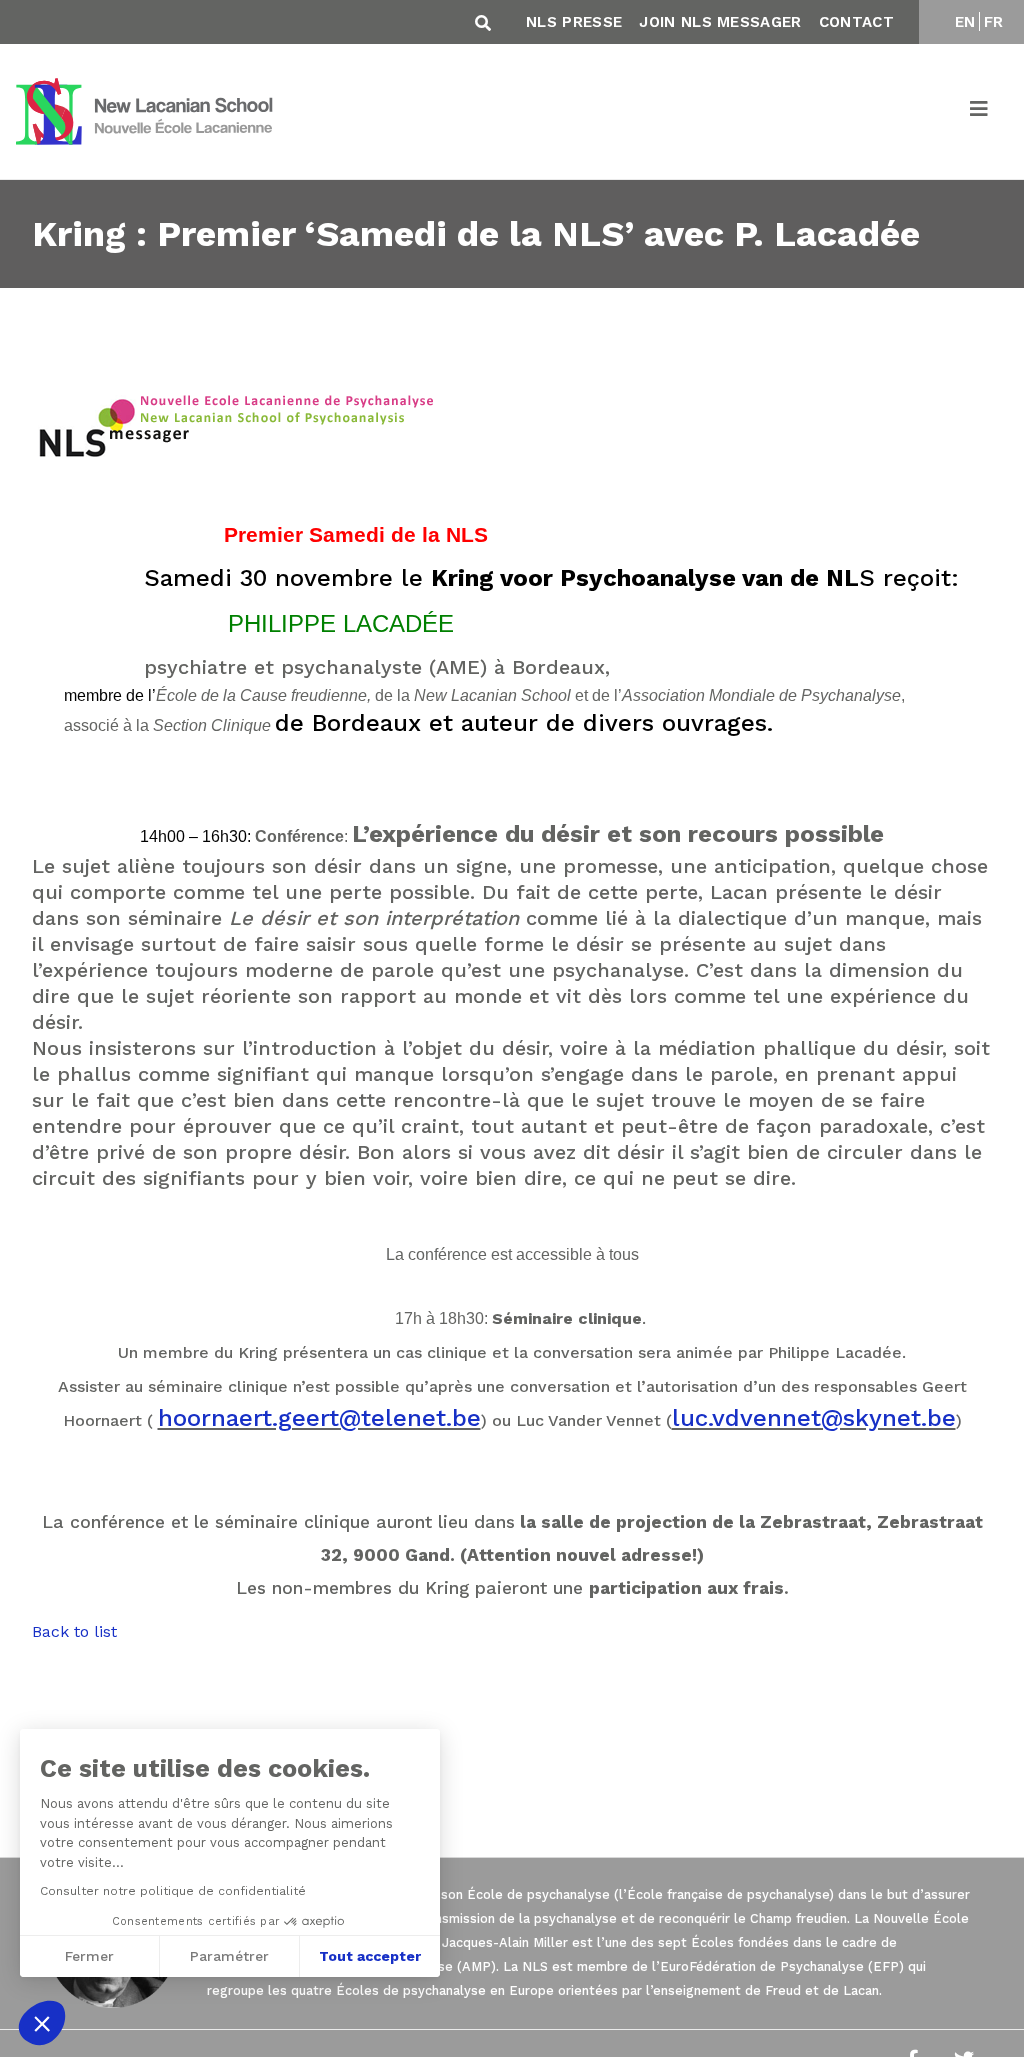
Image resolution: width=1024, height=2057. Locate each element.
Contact (856, 22)
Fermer (89, 1956)
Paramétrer (229, 1956)
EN (965, 22)
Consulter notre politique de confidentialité (173, 1891)
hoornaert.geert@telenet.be (319, 1418)
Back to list (74, 1631)
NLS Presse (574, 22)
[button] (42, 2023)
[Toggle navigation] (980, 112)
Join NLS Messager (720, 22)
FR (994, 22)
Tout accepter (370, 1956)
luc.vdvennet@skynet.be (814, 1418)
